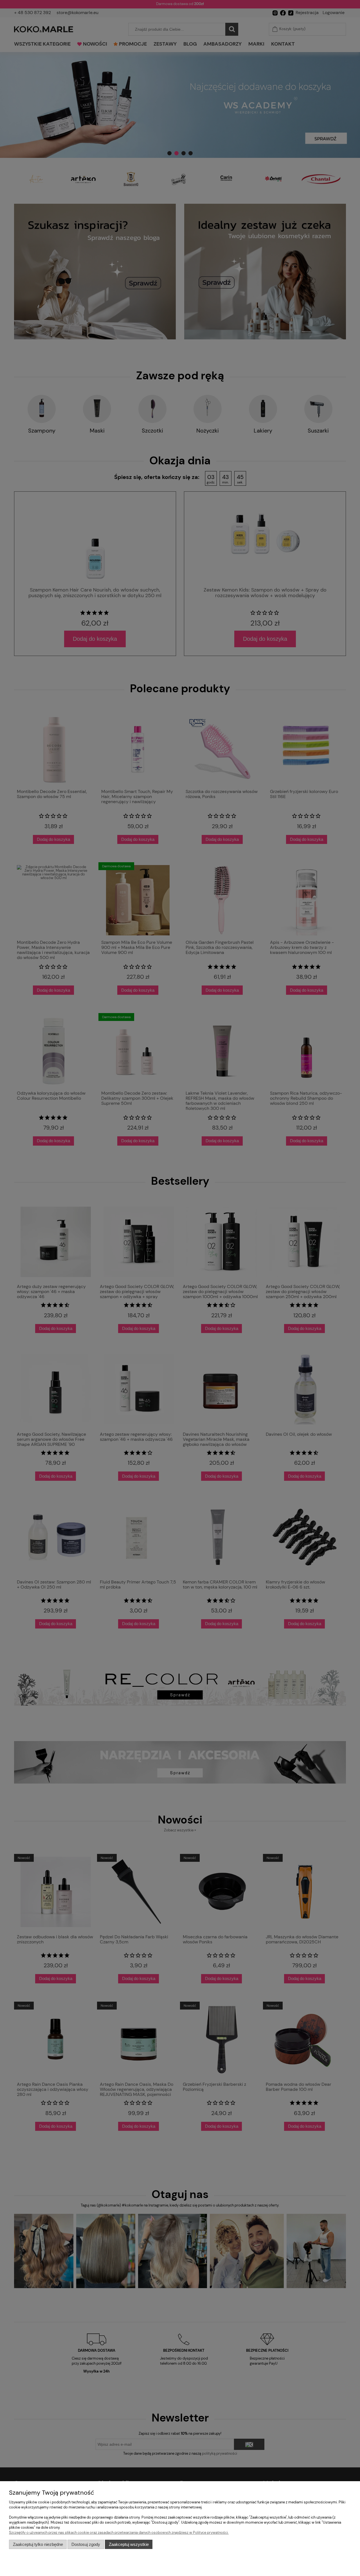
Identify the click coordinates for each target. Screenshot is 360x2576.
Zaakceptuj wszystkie (129, 2544)
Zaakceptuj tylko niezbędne (38, 2544)
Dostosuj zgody (86, 2544)
